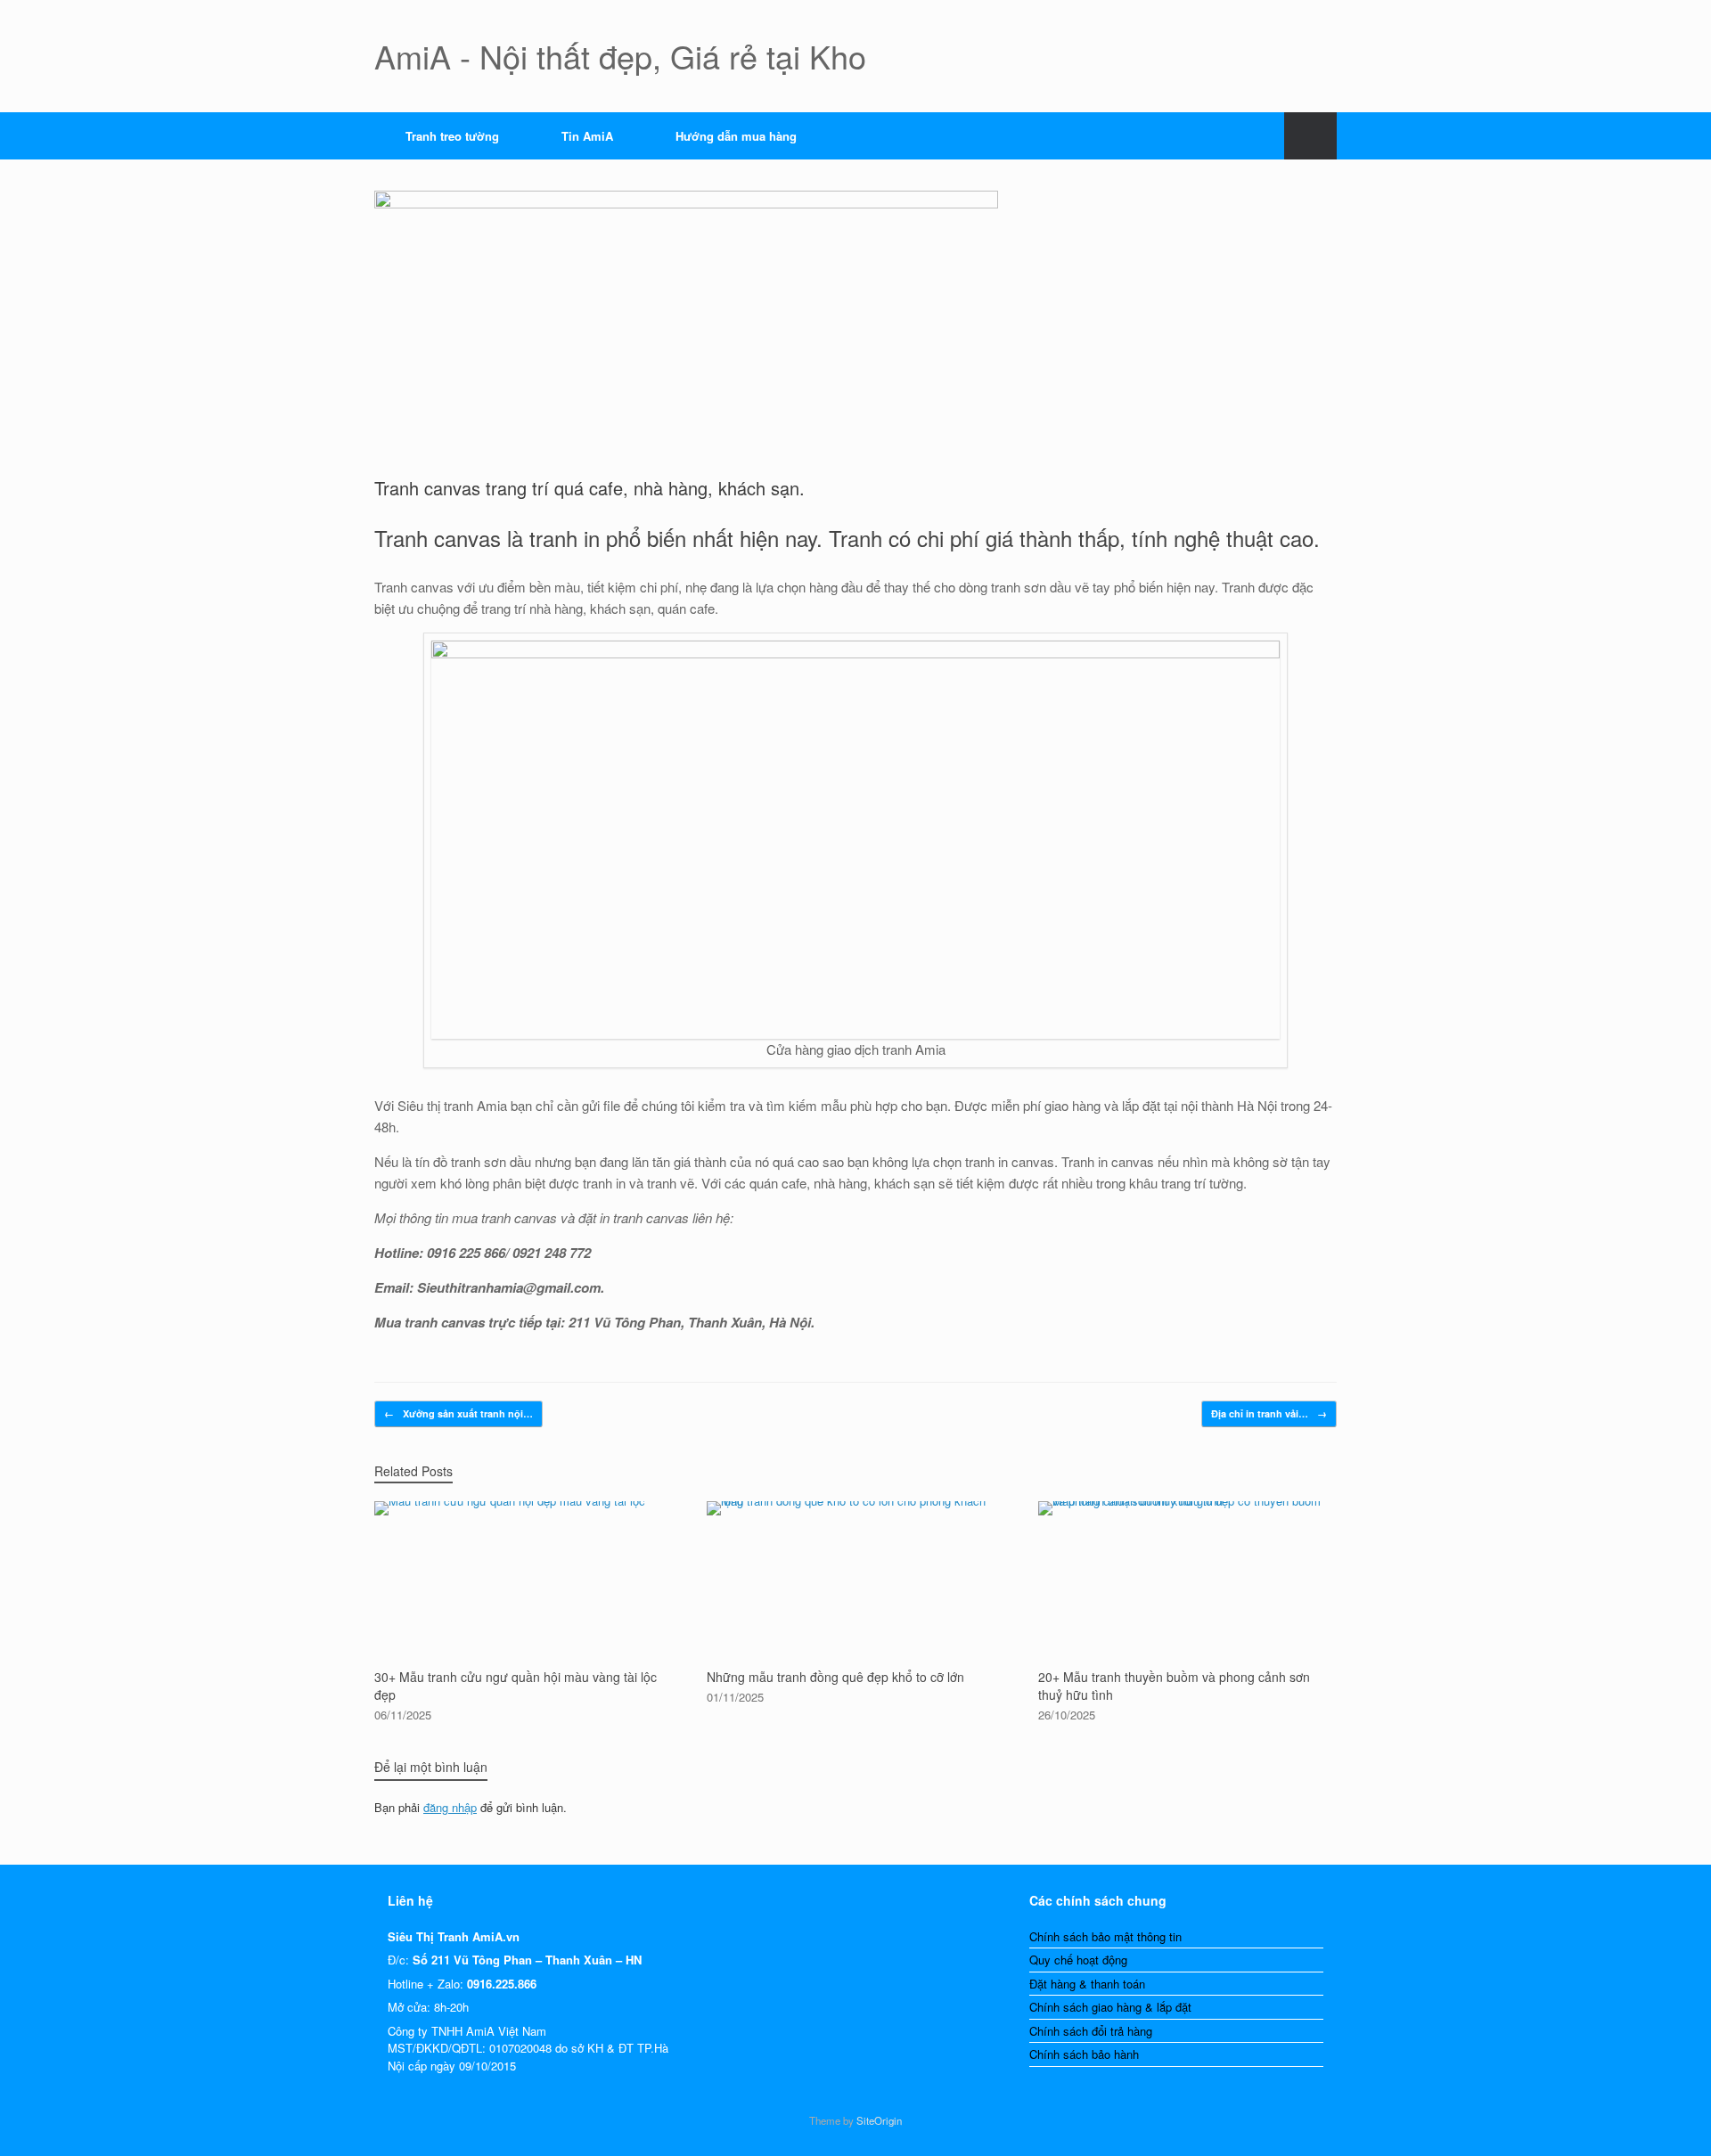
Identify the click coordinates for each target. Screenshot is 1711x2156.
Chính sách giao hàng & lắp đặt (1110, 2007)
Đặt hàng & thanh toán (1087, 1984)
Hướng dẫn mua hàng (736, 136)
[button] (1310, 136)
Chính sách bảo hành (1084, 2054)
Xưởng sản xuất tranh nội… (458, 1413)
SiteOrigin (879, 2120)
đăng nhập (450, 1807)
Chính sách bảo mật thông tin (1105, 1936)
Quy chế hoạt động (1078, 1960)
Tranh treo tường (452, 136)
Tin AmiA (587, 136)
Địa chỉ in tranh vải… (1269, 1413)
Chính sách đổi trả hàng (1091, 2031)
